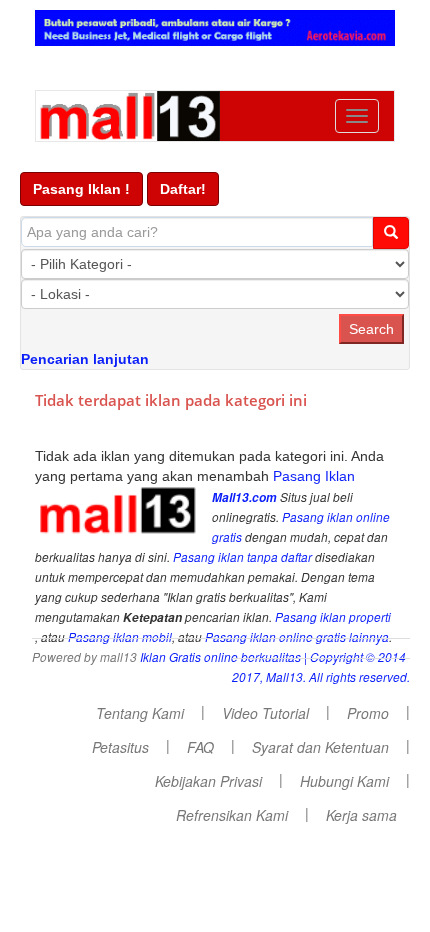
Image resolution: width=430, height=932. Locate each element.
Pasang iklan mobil (120, 637)
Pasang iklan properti (333, 617)
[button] (81, 189)
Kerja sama (361, 815)
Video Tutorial (265, 713)
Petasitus (120, 747)
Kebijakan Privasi (208, 781)
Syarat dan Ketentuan (320, 747)
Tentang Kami (140, 713)
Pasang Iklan (314, 476)
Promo (368, 713)
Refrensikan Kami (232, 815)
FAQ (200, 747)
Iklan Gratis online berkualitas (220, 657)
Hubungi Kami (344, 781)
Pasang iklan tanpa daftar (242, 557)
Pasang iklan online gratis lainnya (297, 637)
